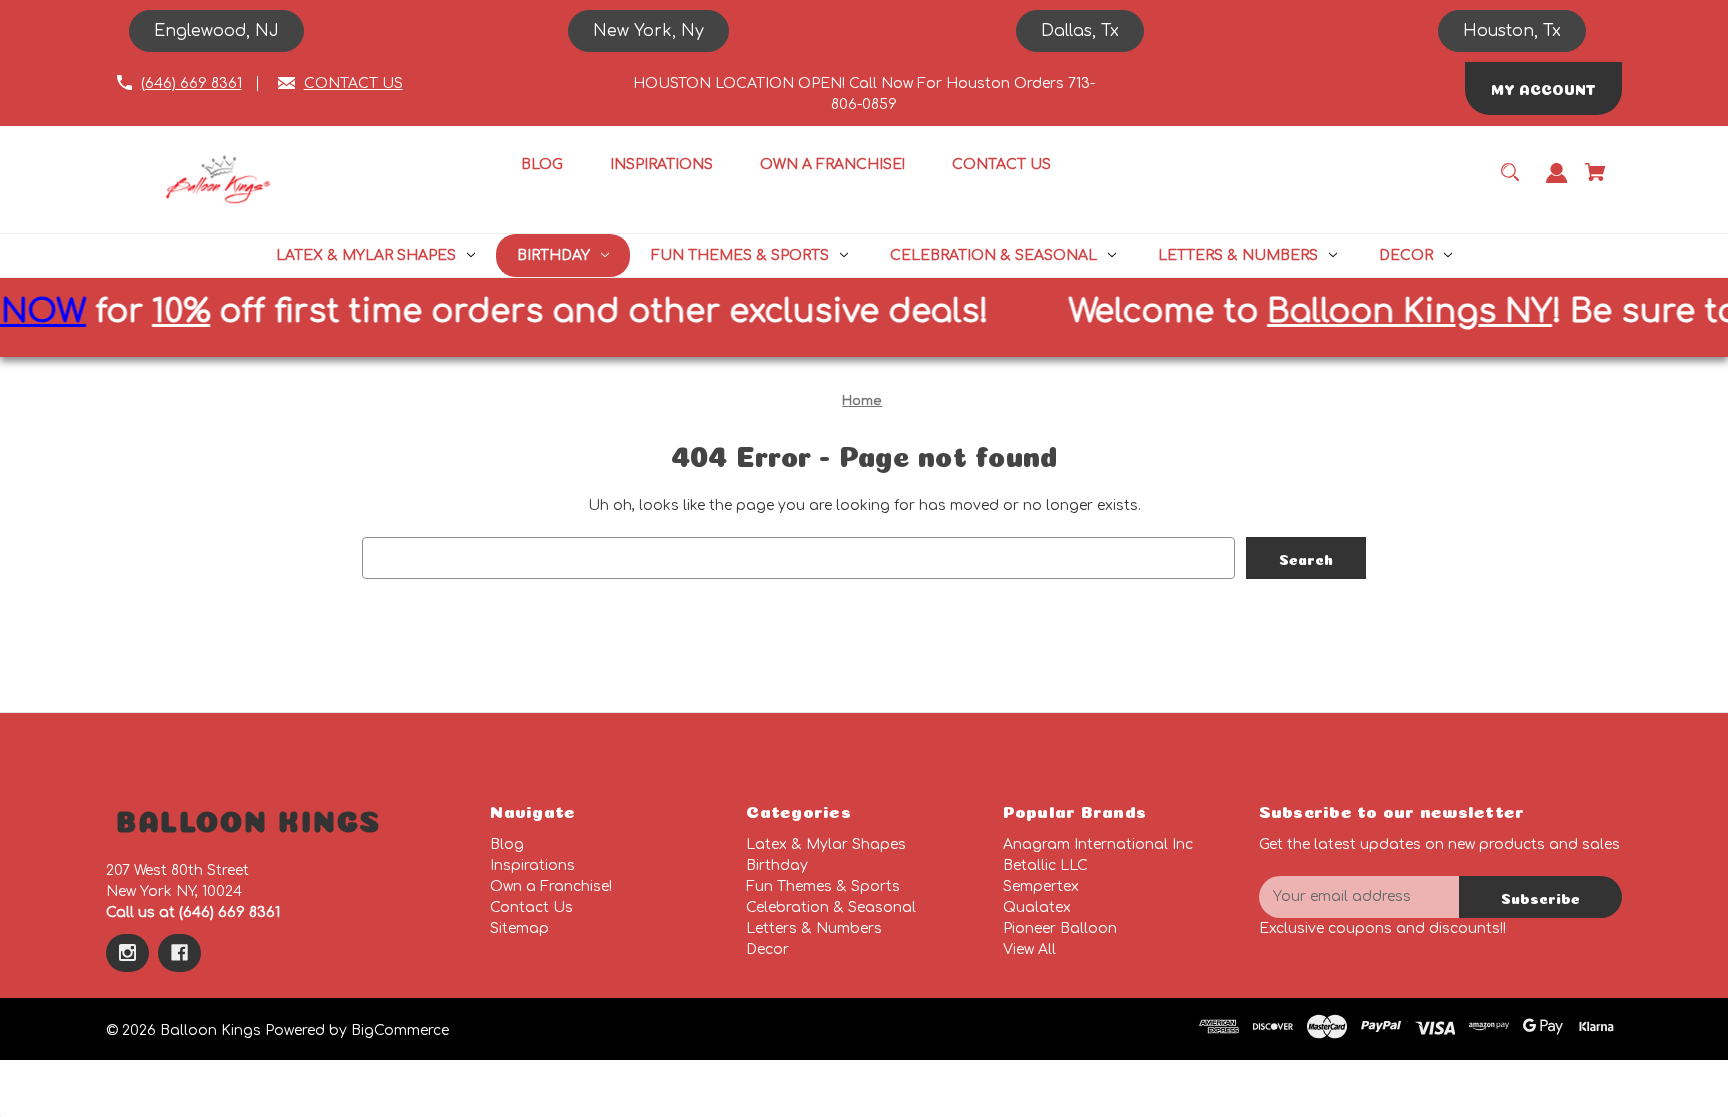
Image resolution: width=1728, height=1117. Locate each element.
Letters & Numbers (814, 928)
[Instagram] (127, 953)
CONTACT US (353, 83)
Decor (767, 949)
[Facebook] (179, 953)
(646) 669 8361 (191, 83)
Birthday (777, 865)
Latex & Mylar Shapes (826, 844)
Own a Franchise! (551, 886)
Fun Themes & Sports (823, 886)
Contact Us (531, 907)
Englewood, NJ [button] (216, 31)
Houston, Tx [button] (1512, 31)
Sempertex (1041, 886)
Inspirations (532, 865)
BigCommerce (400, 1030)
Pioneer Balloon (1060, 928)
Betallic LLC (1045, 865)
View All (1029, 949)
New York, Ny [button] (648, 31)
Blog (507, 844)
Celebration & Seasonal (831, 907)
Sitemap (519, 928)
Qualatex (1037, 907)
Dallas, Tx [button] (1080, 31)
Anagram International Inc (1098, 844)
